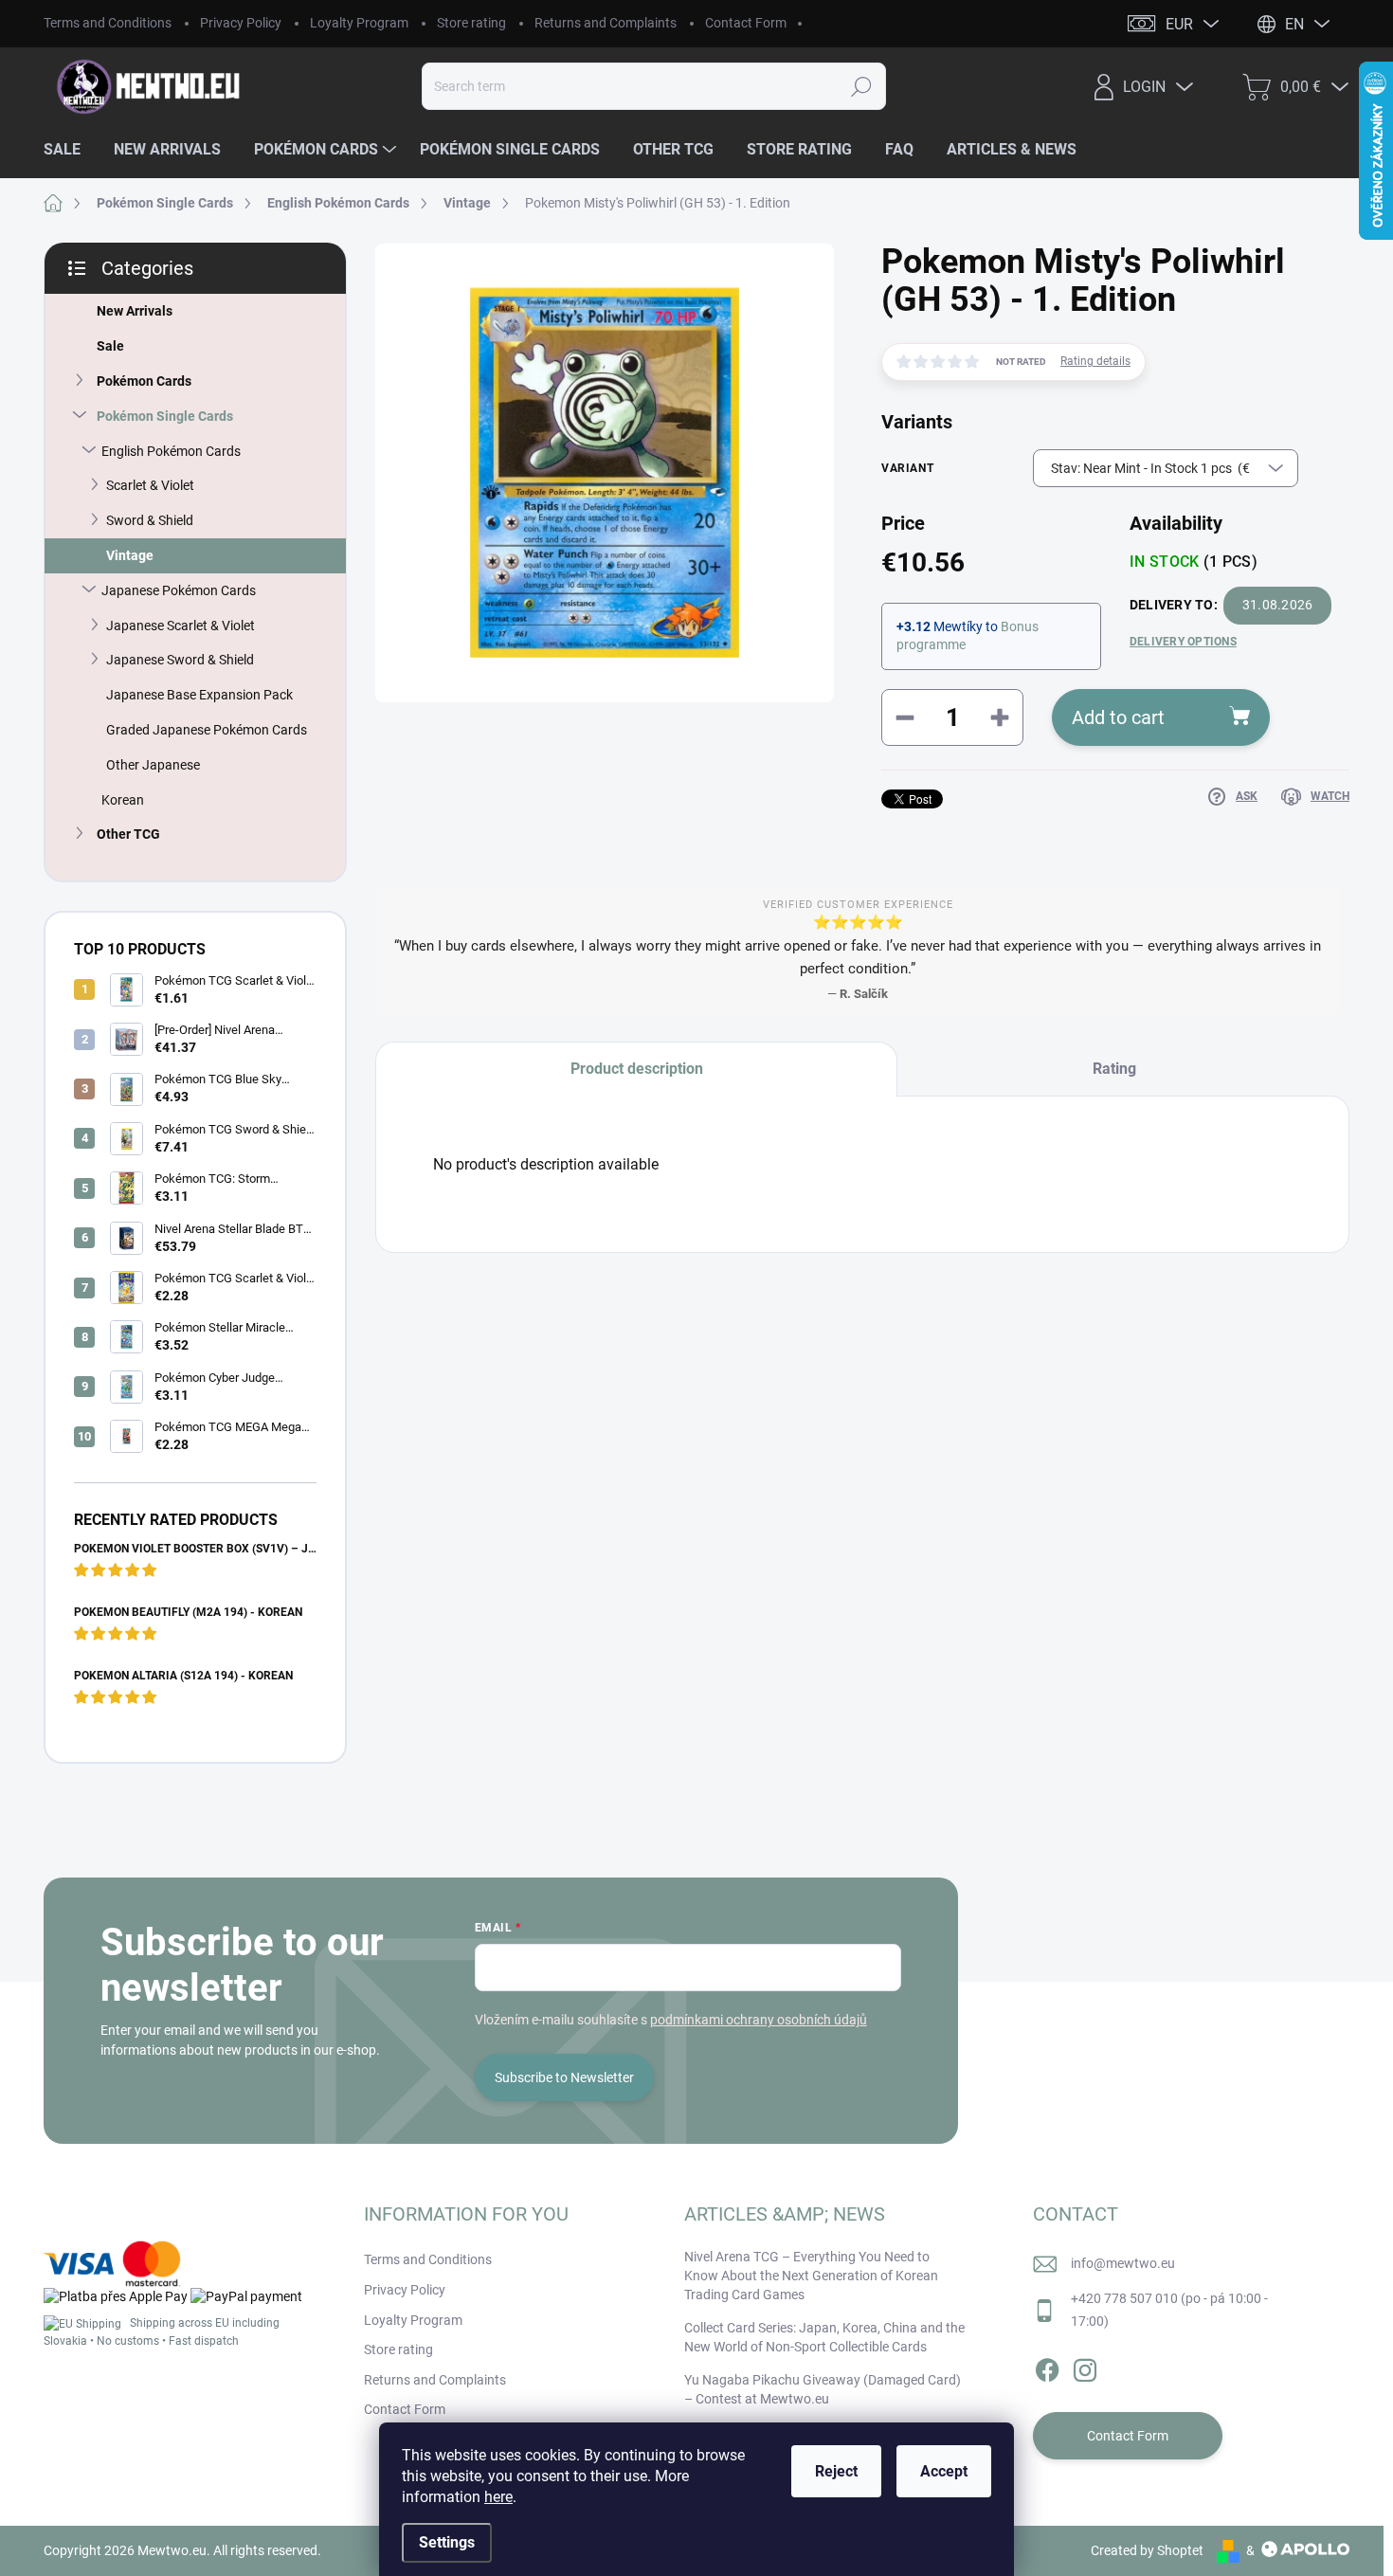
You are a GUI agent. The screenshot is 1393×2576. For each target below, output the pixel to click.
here (498, 2497)
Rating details (1095, 361)
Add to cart (1118, 717)
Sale (110, 346)
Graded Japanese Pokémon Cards (207, 730)
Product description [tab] (637, 1069)
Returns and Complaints (606, 23)
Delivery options (1183, 642)
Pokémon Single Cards (165, 416)
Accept (944, 2471)
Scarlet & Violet (150, 485)
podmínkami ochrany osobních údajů (759, 2020)
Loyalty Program (359, 23)
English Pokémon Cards (171, 451)
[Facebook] (1047, 2367)
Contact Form (746, 23)
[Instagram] (1085, 2367)
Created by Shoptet (1147, 2550)
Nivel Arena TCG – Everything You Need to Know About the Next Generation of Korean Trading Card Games (811, 2275)
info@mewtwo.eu (1123, 2263)
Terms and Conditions (108, 23)
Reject (836, 2471)
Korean (123, 800)
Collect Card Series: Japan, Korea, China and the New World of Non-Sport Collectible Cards (824, 2337)
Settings (447, 2542)
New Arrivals (135, 311)
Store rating (471, 23)
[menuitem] (69, 150)
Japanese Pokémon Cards (179, 590)
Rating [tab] (1114, 1069)
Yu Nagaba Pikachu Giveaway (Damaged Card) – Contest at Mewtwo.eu (823, 2389)
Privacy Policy (241, 23)
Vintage (130, 555)
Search (862, 86)
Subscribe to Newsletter (564, 2077)
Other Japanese (153, 765)
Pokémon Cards (144, 381)
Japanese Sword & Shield (180, 660)
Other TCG (128, 834)
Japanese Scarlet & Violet (181, 626)
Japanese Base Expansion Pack (199, 695)
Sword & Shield (150, 520)
